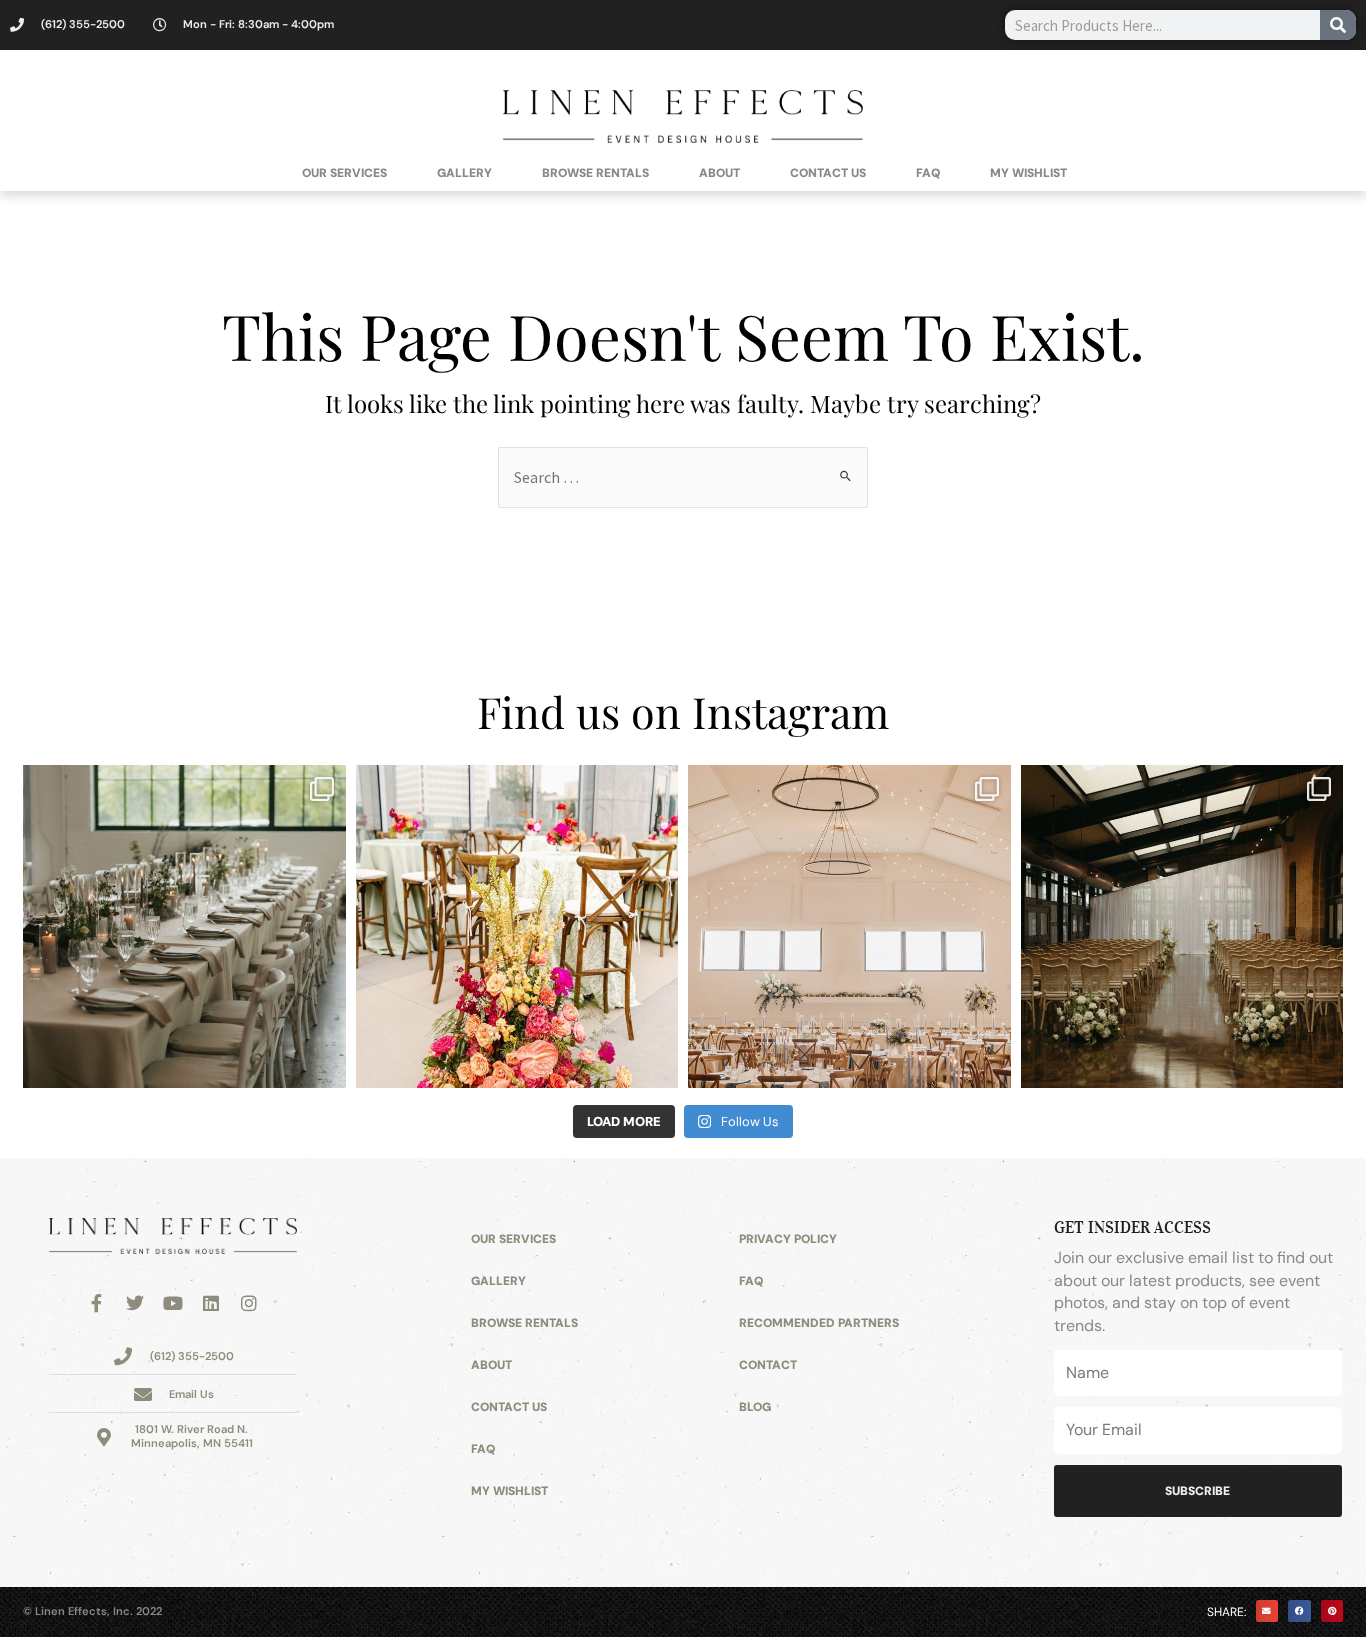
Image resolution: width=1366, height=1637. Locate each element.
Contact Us (828, 173)
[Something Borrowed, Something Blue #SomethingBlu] (849, 926)
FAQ (928, 173)
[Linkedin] (211, 1303)
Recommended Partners (819, 1323)
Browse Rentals (595, 173)
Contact (768, 1365)
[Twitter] (135, 1303)
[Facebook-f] (97, 1303)
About (719, 173)
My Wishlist (1028, 173)
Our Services (344, 173)
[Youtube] (173, 1303)
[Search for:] (683, 477)
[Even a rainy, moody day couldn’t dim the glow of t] (184, 926)
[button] (1267, 1611)
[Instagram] (249, 1303)
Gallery (464, 173)
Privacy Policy (788, 1239)
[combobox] (1162, 25)
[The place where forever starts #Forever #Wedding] (1182, 926)
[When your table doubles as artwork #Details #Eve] (517, 926)
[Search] (1338, 25)
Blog (755, 1407)
